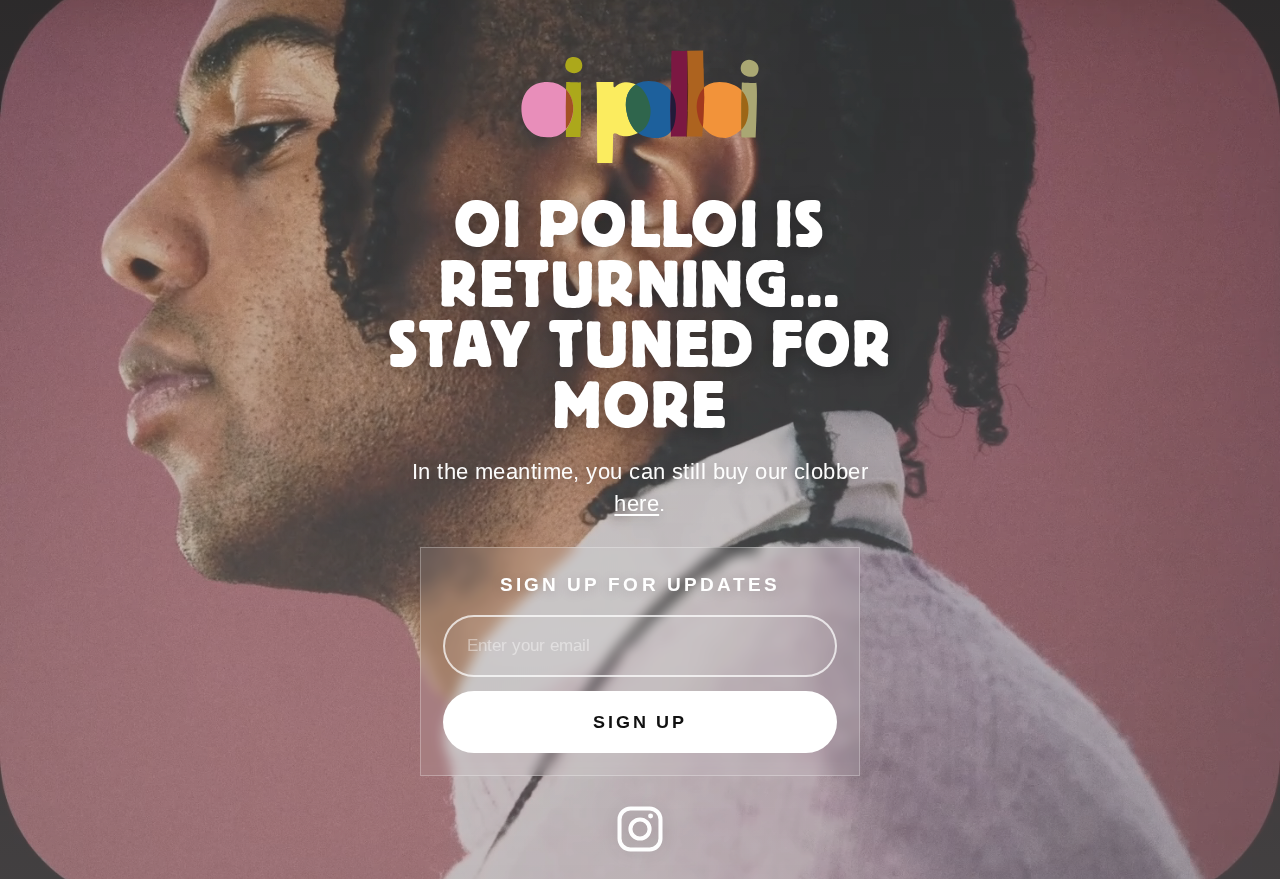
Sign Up (640, 722)
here (636, 503)
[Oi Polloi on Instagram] (640, 829)
